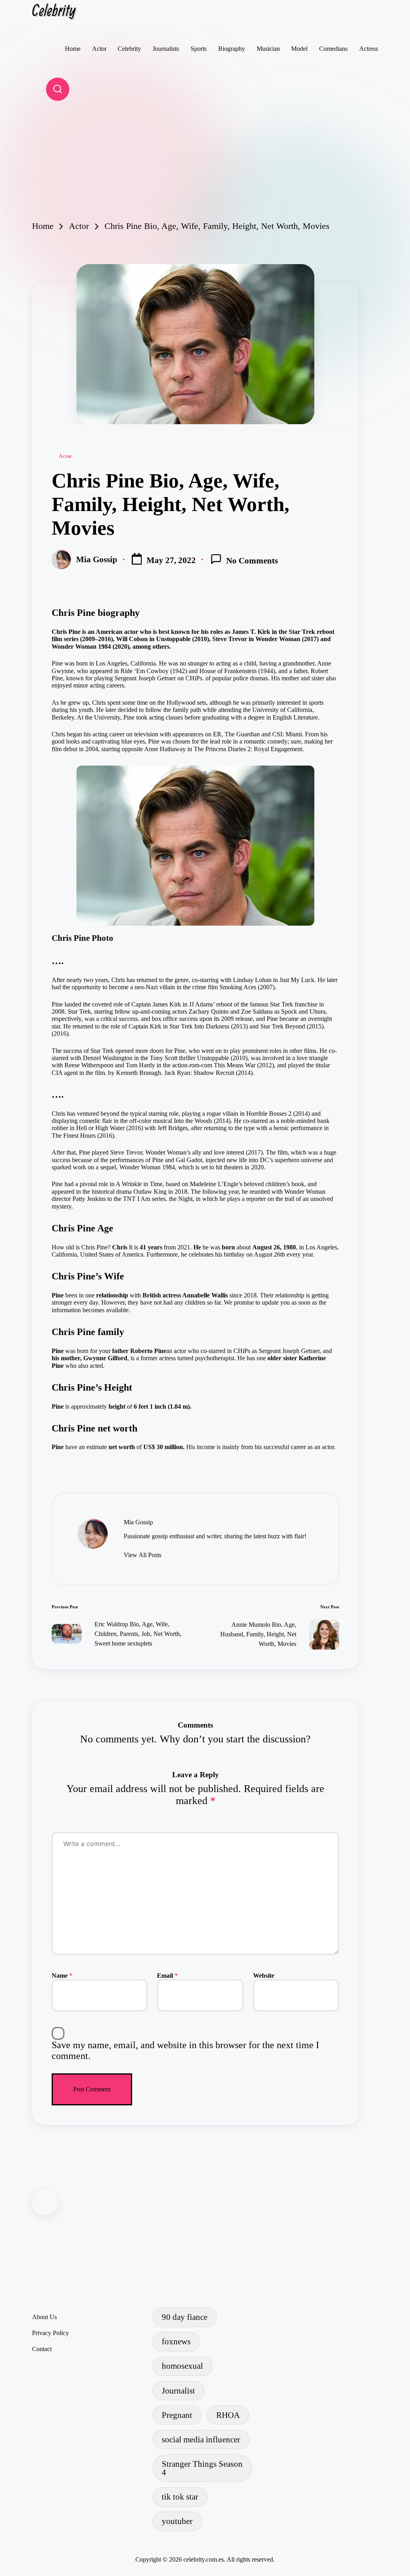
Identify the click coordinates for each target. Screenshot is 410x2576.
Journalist (178, 2391)
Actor (65, 456)
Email (167, 1976)
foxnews (176, 2341)
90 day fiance (185, 2317)
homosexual (182, 2366)
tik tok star (180, 2497)
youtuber (177, 2521)
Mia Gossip (138, 1522)
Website (264, 1976)
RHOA (228, 2415)
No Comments (252, 560)
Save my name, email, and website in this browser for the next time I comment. (185, 2051)
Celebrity (54, 10)
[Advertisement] (205, 161)
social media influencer (201, 2439)
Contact (42, 2349)
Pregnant (177, 2415)
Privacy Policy (50, 2333)
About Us (44, 2317)
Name (62, 1976)
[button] (143, 1555)
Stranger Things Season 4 (202, 2468)
